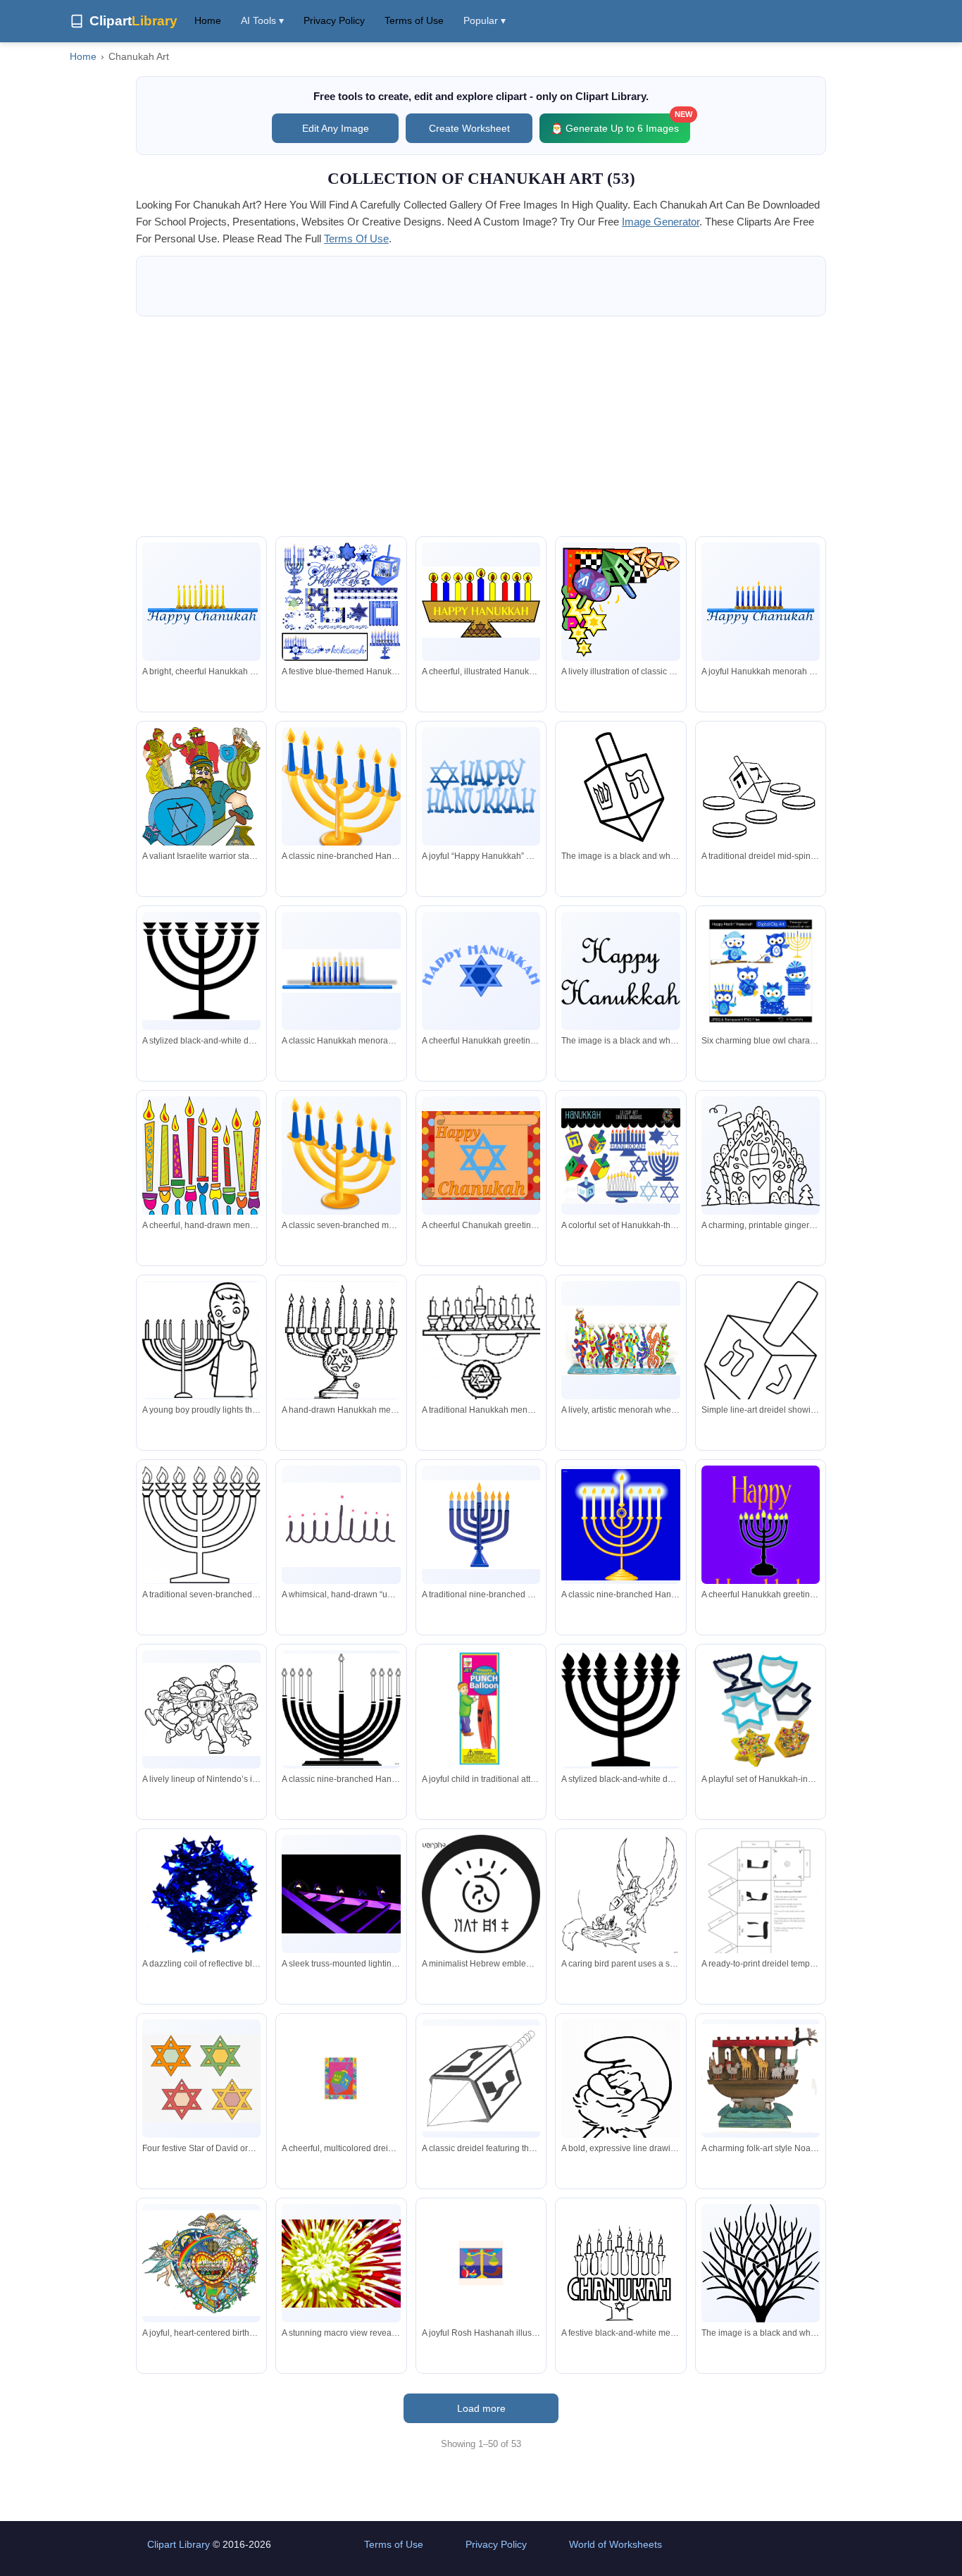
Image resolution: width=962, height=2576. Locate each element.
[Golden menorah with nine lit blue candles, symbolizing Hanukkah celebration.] (341, 790)
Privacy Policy (334, 20)
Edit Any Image (336, 128)
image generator (661, 222)
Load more (481, 2408)
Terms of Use (414, 20)
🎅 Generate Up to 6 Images (620, 124)
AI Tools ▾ (262, 20)
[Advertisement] (481, 426)
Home (208, 20)
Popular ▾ (485, 20)
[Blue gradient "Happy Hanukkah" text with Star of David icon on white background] (481, 786)
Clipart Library (179, 2544)
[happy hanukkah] (620, 971)
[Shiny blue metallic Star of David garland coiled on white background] (201, 1894)
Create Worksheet (469, 128)
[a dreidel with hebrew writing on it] (620, 786)
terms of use (356, 239)
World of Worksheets (616, 2544)
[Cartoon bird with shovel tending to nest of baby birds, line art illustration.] (620, 1895)
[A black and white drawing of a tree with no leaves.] (761, 2305)
